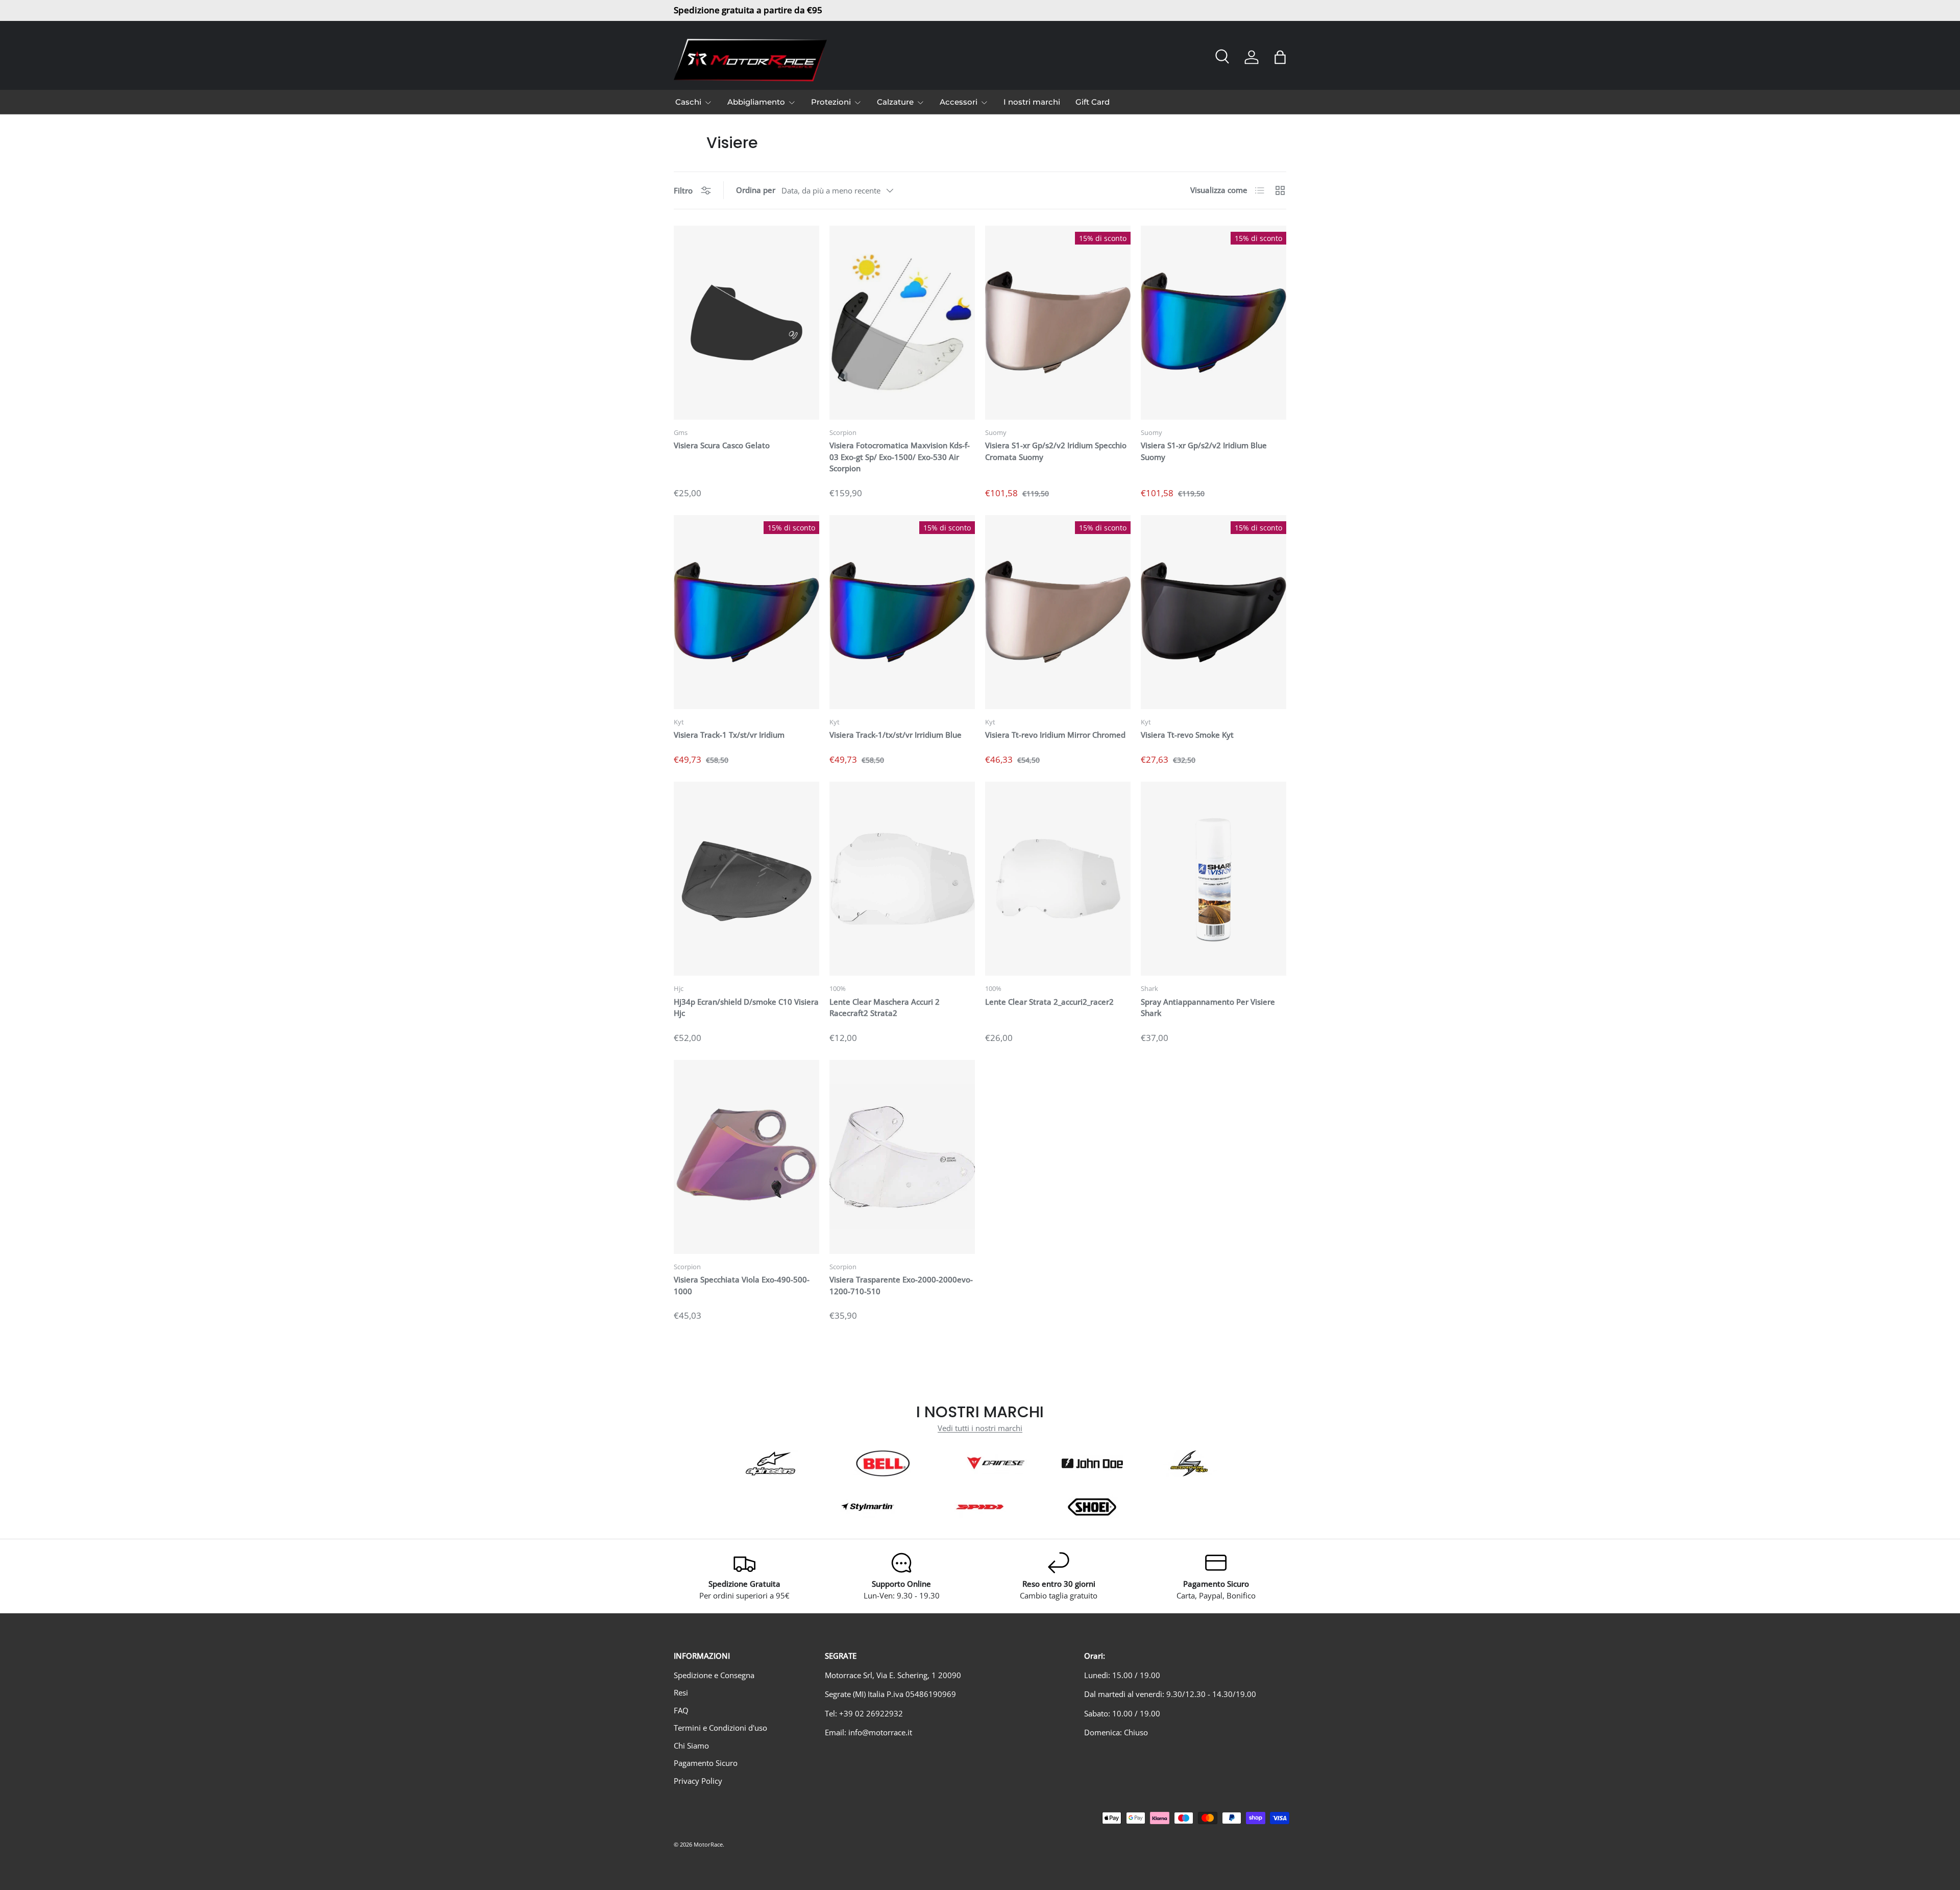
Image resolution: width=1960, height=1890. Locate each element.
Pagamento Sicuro (706, 1763)
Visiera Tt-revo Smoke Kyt (1187, 735)
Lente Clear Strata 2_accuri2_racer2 (1049, 1002)
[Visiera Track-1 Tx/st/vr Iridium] (746, 612)
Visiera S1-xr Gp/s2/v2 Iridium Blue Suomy (1204, 451)
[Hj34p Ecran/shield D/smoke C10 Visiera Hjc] (746, 879)
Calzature (895, 102)
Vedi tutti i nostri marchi (980, 1428)
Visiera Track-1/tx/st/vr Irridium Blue (896, 735)
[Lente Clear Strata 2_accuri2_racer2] (1058, 879)
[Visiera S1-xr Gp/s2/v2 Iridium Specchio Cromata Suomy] (1058, 323)
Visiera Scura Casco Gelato (722, 445)
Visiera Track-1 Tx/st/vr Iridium (729, 735)
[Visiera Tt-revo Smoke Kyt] (1214, 612)
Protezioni (831, 102)
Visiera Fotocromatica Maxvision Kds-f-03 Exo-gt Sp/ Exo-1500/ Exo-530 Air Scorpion (900, 457)
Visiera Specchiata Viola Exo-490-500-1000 (742, 1285)
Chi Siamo (691, 1746)
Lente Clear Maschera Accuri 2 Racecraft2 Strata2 (885, 1008)
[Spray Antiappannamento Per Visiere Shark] (1214, 879)
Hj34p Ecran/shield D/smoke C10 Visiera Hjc (746, 1008)
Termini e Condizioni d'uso (720, 1728)
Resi (681, 1692)
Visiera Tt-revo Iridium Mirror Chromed (1055, 735)
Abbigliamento (756, 102)
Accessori (959, 102)
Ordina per (756, 190)
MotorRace (708, 1844)
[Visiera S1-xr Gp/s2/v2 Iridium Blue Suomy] (1214, 323)
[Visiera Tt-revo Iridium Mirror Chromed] (1058, 612)
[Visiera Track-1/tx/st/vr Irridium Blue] (902, 612)
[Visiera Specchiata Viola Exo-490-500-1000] (746, 1157)
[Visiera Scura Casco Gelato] (746, 323)
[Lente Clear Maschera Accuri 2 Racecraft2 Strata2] (902, 879)
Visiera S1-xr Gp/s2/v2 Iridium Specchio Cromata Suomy (1056, 451)
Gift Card (1093, 102)
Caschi (688, 102)
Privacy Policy (698, 1781)
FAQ (681, 1710)
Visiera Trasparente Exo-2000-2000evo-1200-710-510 (901, 1285)
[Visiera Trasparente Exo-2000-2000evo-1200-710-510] (902, 1157)
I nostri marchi (1032, 102)
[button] (1280, 57)
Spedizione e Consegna (714, 1675)
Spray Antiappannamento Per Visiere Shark (1208, 1008)
